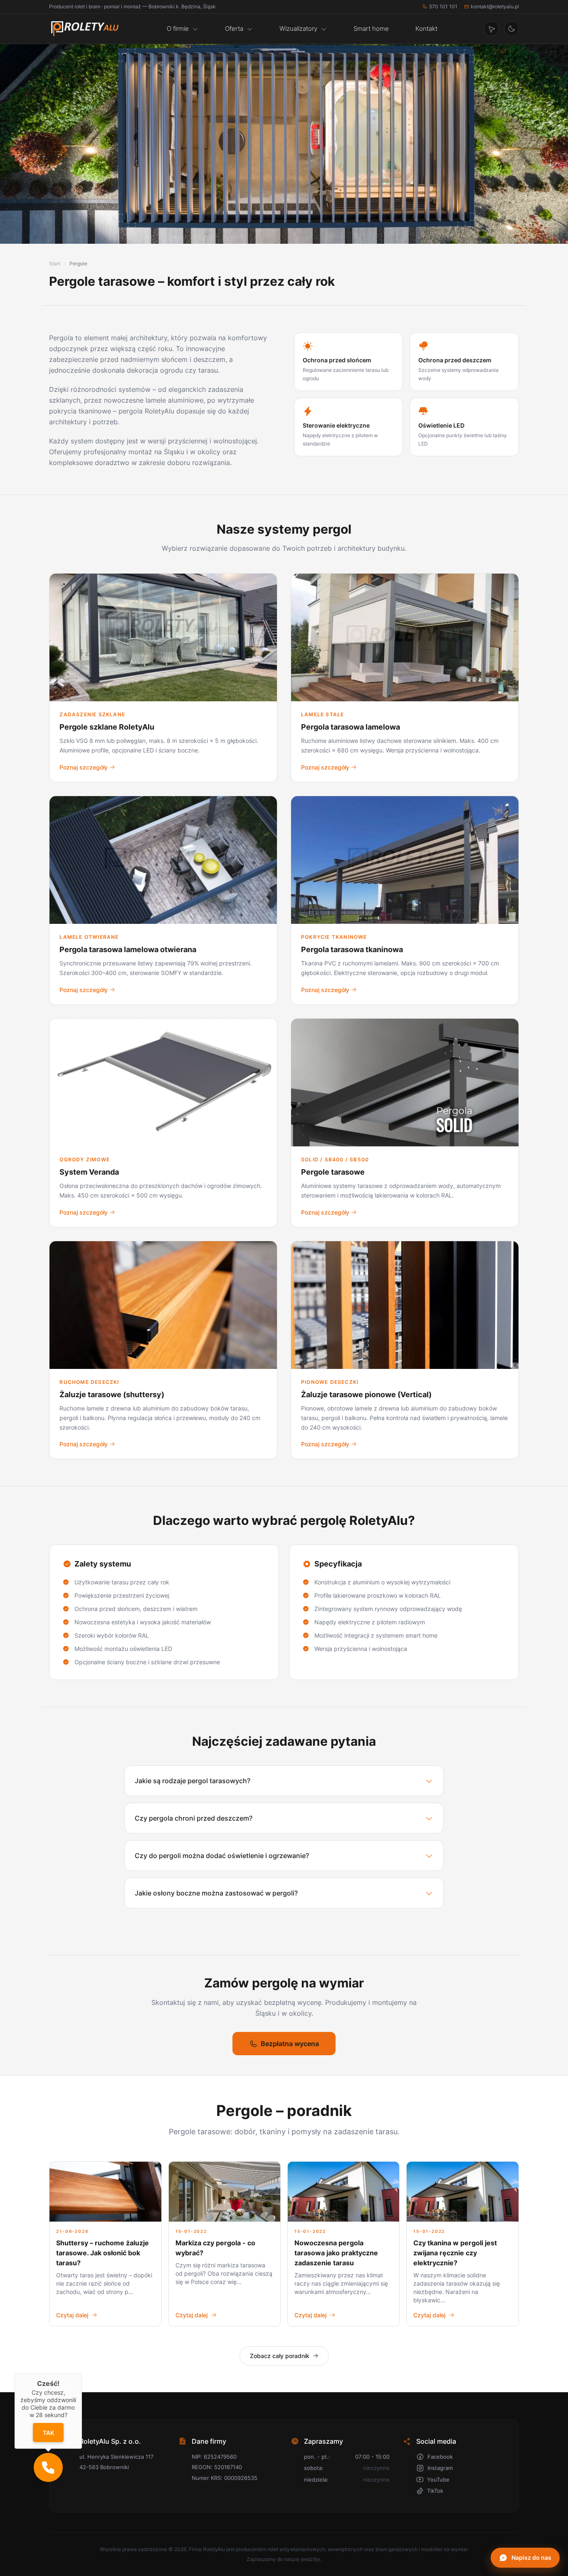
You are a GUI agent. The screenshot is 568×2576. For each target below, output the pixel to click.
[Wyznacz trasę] (491, 29)
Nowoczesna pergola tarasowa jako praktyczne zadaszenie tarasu (336, 2253)
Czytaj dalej (72, 2315)
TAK (48, 2433)
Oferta (234, 28)
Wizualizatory (298, 28)
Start (55, 264)
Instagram (440, 2468)
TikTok (435, 2491)
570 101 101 (443, 6)
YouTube (438, 2479)
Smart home (371, 28)
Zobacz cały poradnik (280, 2356)
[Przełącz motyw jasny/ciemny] (511, 29)
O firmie (178, 28)
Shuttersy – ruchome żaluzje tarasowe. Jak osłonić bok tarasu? (102, 2253)
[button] (48, 2467)
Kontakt (426, 28)
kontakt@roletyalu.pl (495, 6)
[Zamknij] (82, 2373)
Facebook (440, 2457)
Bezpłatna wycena (290, 2044)
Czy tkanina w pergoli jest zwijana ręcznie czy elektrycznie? (455, 2253)
